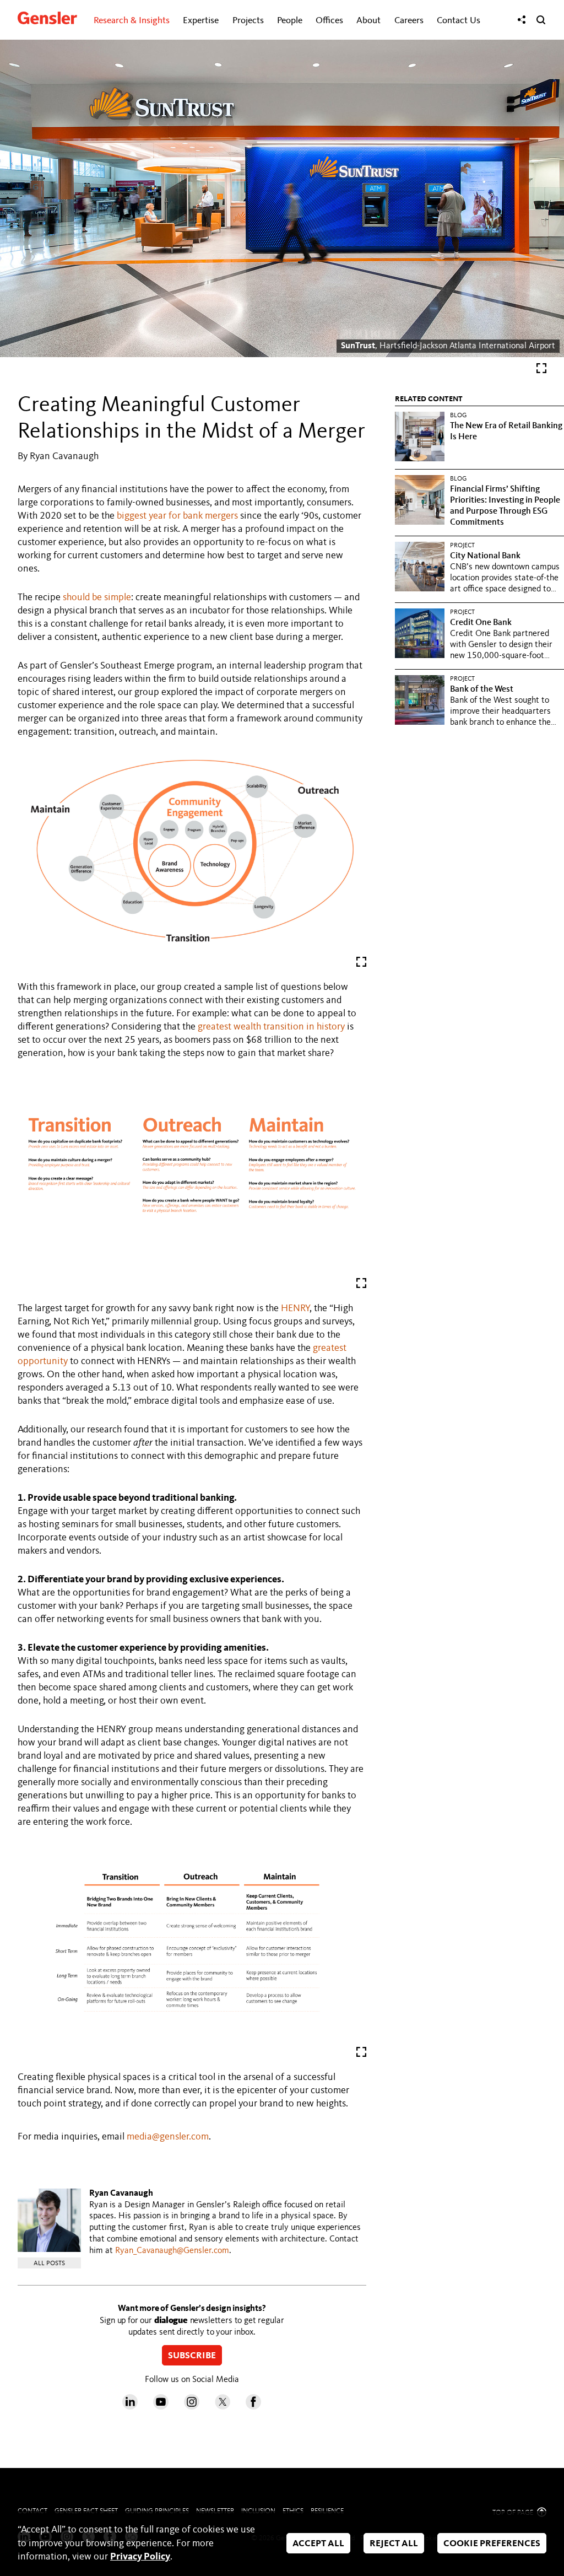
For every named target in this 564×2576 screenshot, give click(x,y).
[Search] (541, 20)
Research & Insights (132, 21)
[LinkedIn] (130, 2407)
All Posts (49, 2264)
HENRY (295, 1308)
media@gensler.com (168, 2137)
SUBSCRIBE (192, 2356)
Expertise (201, 21)
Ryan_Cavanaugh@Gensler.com (172, 2251)
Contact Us (459, 21)
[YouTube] (161, 2407)
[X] (223, 2407)
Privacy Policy (140, 2557)
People (290, 21)
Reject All (394, 2544)
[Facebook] (253, 2407)
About (368, 21)
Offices (329, 21)
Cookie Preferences (492, 2544)
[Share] (522, 20)
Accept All (318, 2544)
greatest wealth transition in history (271, 1027)
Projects (248, 21)
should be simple (97, 597)
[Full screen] (541, 371)
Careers (409, 21)
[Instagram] (192, 2407)
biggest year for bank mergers (177, 516)
